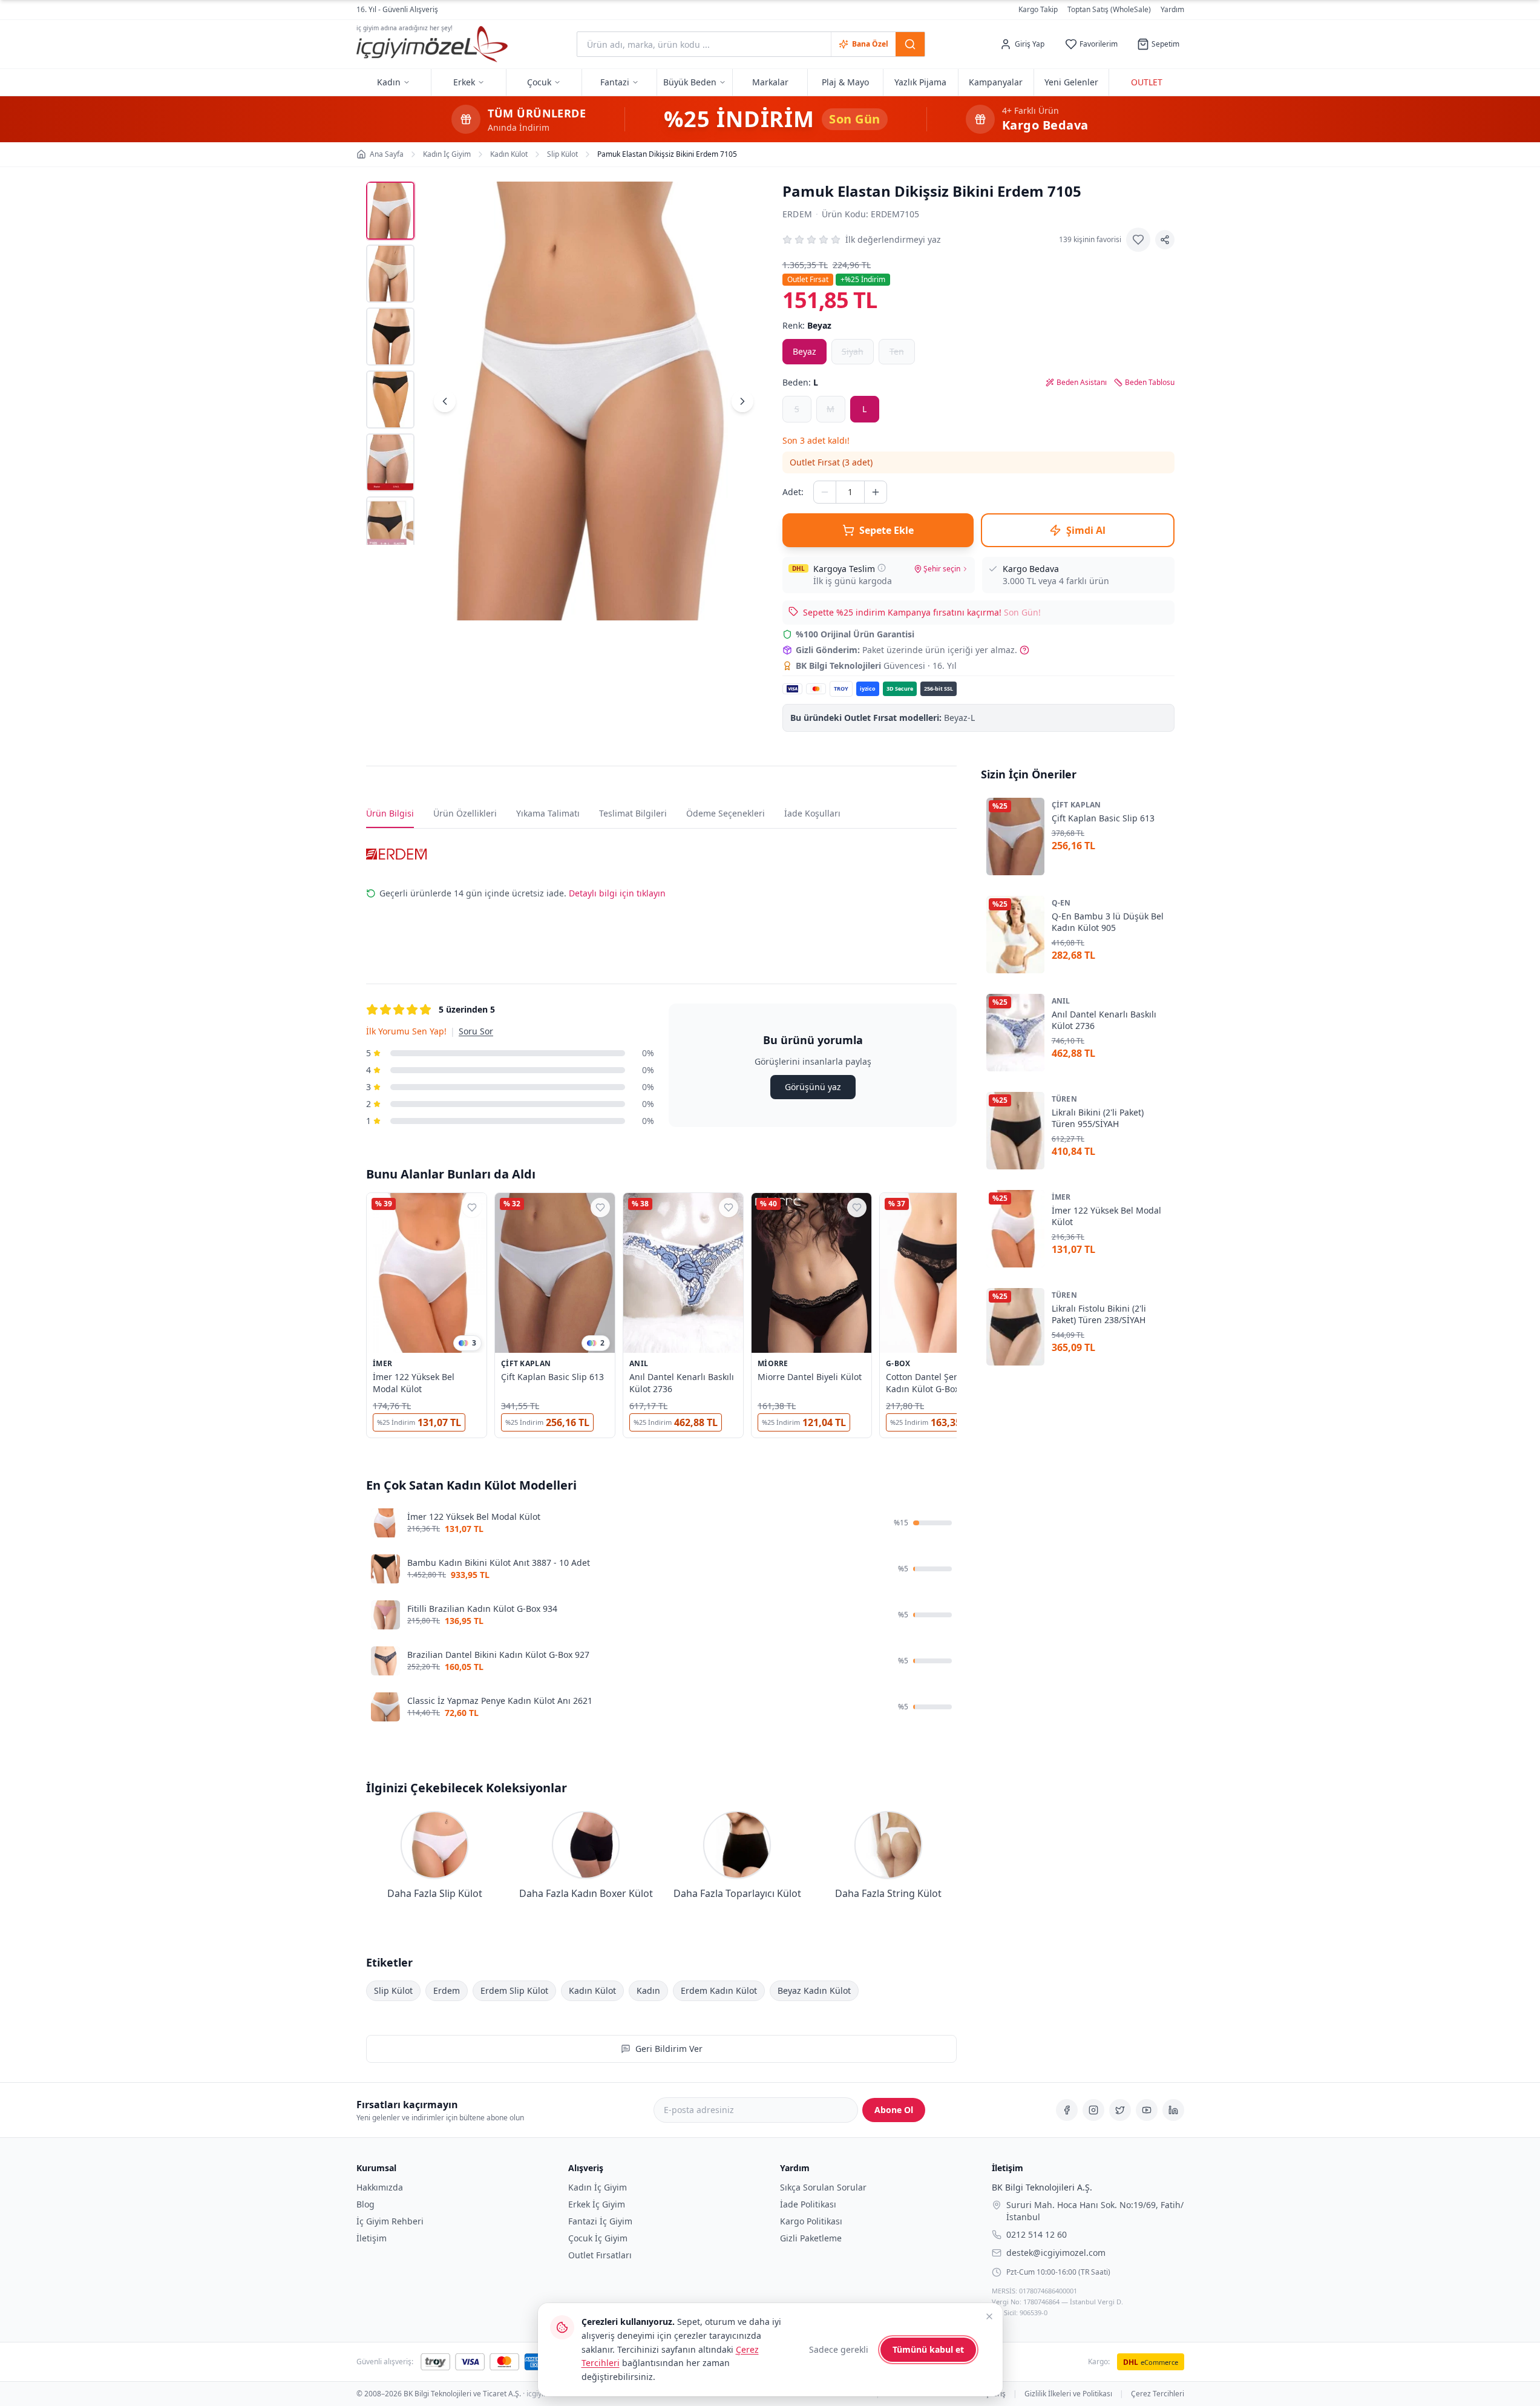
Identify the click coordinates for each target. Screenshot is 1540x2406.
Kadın (648, 1990)
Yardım (1172, 9)
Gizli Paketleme (811, 2238)
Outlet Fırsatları (600, 2255)
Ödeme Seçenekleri (726, 813)
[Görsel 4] (390, 399)
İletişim (372, 2238)
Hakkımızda (380, 2187)
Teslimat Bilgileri (633, 813)
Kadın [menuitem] (389, 82)
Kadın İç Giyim (598, 2187)
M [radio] (831, 409)
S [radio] (797, 409)
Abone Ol (894, 2110)
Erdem (798, 214)
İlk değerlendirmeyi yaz (893, 239)
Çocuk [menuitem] (539, 82)
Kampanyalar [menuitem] (996, 82)
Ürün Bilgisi (390, 813)
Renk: (807, 325)
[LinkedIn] (1173, 2110)
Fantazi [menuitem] (615, 82)
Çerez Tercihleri (1158, 2394)
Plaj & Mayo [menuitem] (845, 82)
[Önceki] (445, 401)
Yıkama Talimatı (548, 813)
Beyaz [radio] (804, 351)
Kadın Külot (592, 1990)
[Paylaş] (1165, 240)
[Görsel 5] (390, 462)
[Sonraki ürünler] (957, 1318)
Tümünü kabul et (928, 2349)
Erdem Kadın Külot (719, 1990)
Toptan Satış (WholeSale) (1109, 10)
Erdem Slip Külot (514, 1990)
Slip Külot (393, 1990)
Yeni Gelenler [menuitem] (1071, 82)
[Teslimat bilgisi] (882, 568)
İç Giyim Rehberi (390, 2221)
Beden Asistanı (1082, 383)
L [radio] (864, 409)
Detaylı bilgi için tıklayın (617, 893)
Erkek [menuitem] (464, 82)
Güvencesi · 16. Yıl (876, 666)
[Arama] (910, 44)
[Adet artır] (876, 492)
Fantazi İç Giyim (600, 2221)
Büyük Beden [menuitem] (690, 82)
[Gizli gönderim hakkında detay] (1024, 650)
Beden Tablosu (1150, 383)
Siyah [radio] (853, 351)
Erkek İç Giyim (597, 2204)
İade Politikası (808, 2204)
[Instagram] (1093, 2110)
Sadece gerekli (839, 2349)
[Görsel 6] (390, 525)
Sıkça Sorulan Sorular (823, 2187)
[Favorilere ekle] (1138, 240)
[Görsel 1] (390, 211)
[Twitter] (1120, 2110)
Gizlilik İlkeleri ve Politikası (1068, 2394)
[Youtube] (1147, 2110)
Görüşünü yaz (812, 1087)
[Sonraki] (742, 401)
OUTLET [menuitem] (1147, 82)
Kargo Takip (1038, 10)
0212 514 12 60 (1037, 2234)
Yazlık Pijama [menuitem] (920, 82)
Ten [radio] (897, 351)
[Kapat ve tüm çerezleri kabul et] (989, 2316)
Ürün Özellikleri (465, 813)
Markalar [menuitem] (770, 82)
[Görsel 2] (390, 274)
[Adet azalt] (825, 492)
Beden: (800, 382)
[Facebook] (1067, 2110)
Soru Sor (476, 1031)
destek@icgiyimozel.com (1056, 2252)
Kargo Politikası (811, 2221)
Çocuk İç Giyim (598, 2238)
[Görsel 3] (390, 337)
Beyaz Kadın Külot (814, 1990)
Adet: (793, 492)
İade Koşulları (812, 813)
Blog (365, 2204)
